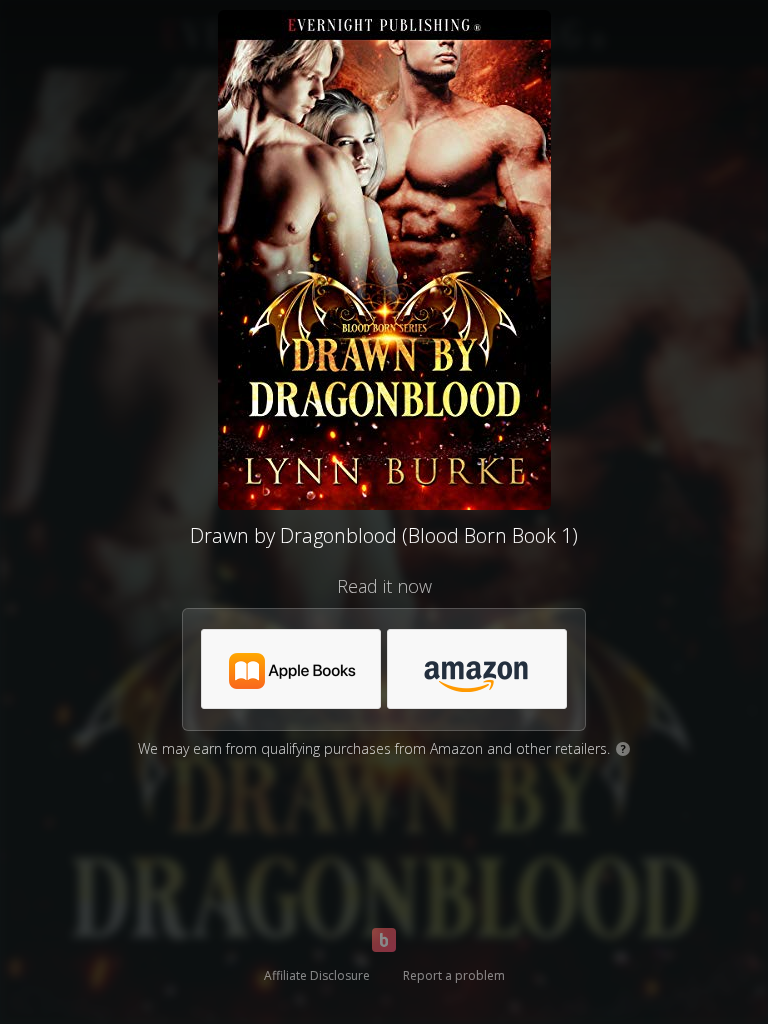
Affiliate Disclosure (317, 975)
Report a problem (454, 975)
